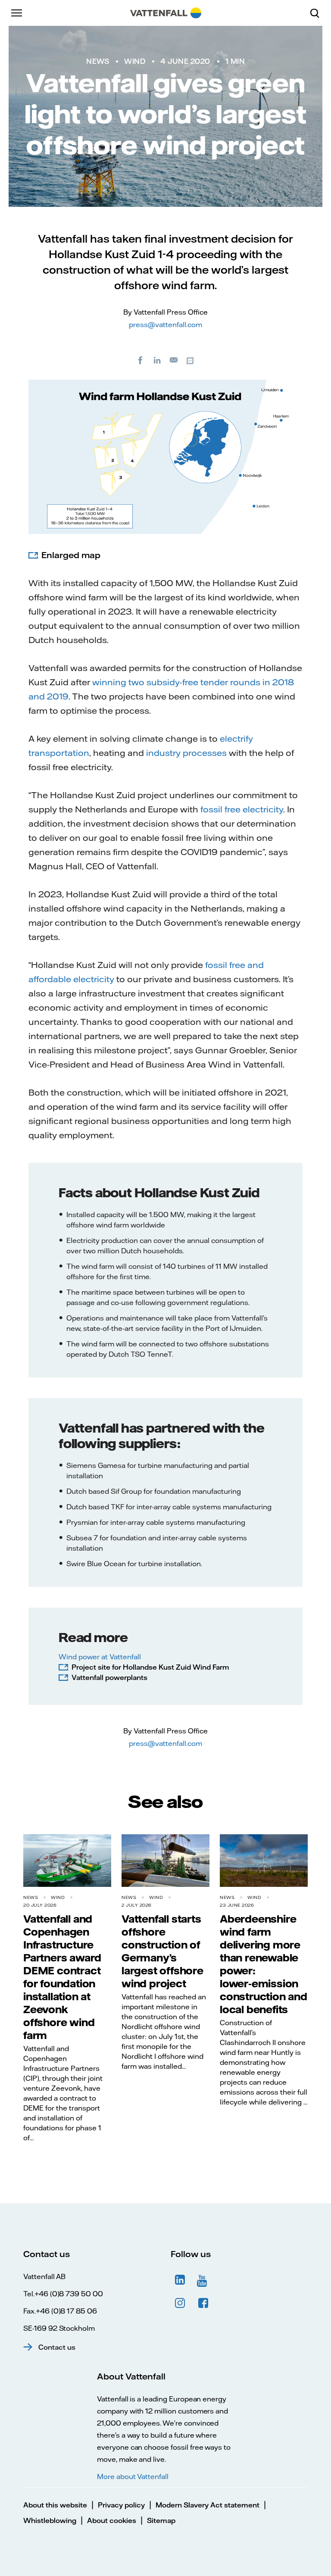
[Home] (166, 13)
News (98, 61)
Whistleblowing (50, 2520)
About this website (55, 2505)
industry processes (186, 753)
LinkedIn (180, 2280)
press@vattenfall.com (165, 325)
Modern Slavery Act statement (208, 2505)
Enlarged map (71, 555)
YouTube (203, 2280)
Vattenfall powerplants (109, 1677)
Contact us (57, 2347)
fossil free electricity (242, 809)
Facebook (203, 2303)
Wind (135, 61)
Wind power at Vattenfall (100, 1657)
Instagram (180, 2303)
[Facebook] (141, 360)
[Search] (318, 13)
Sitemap (161, 2520)
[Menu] (17, 13)
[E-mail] (174, 360)
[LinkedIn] (157, 360)
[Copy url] (191, 360)
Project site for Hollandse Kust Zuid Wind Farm (150, 1667)
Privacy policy (121, 2505)
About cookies (112, 2520)
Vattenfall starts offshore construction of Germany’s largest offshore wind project (162, 1951)
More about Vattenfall (133, 2476)
